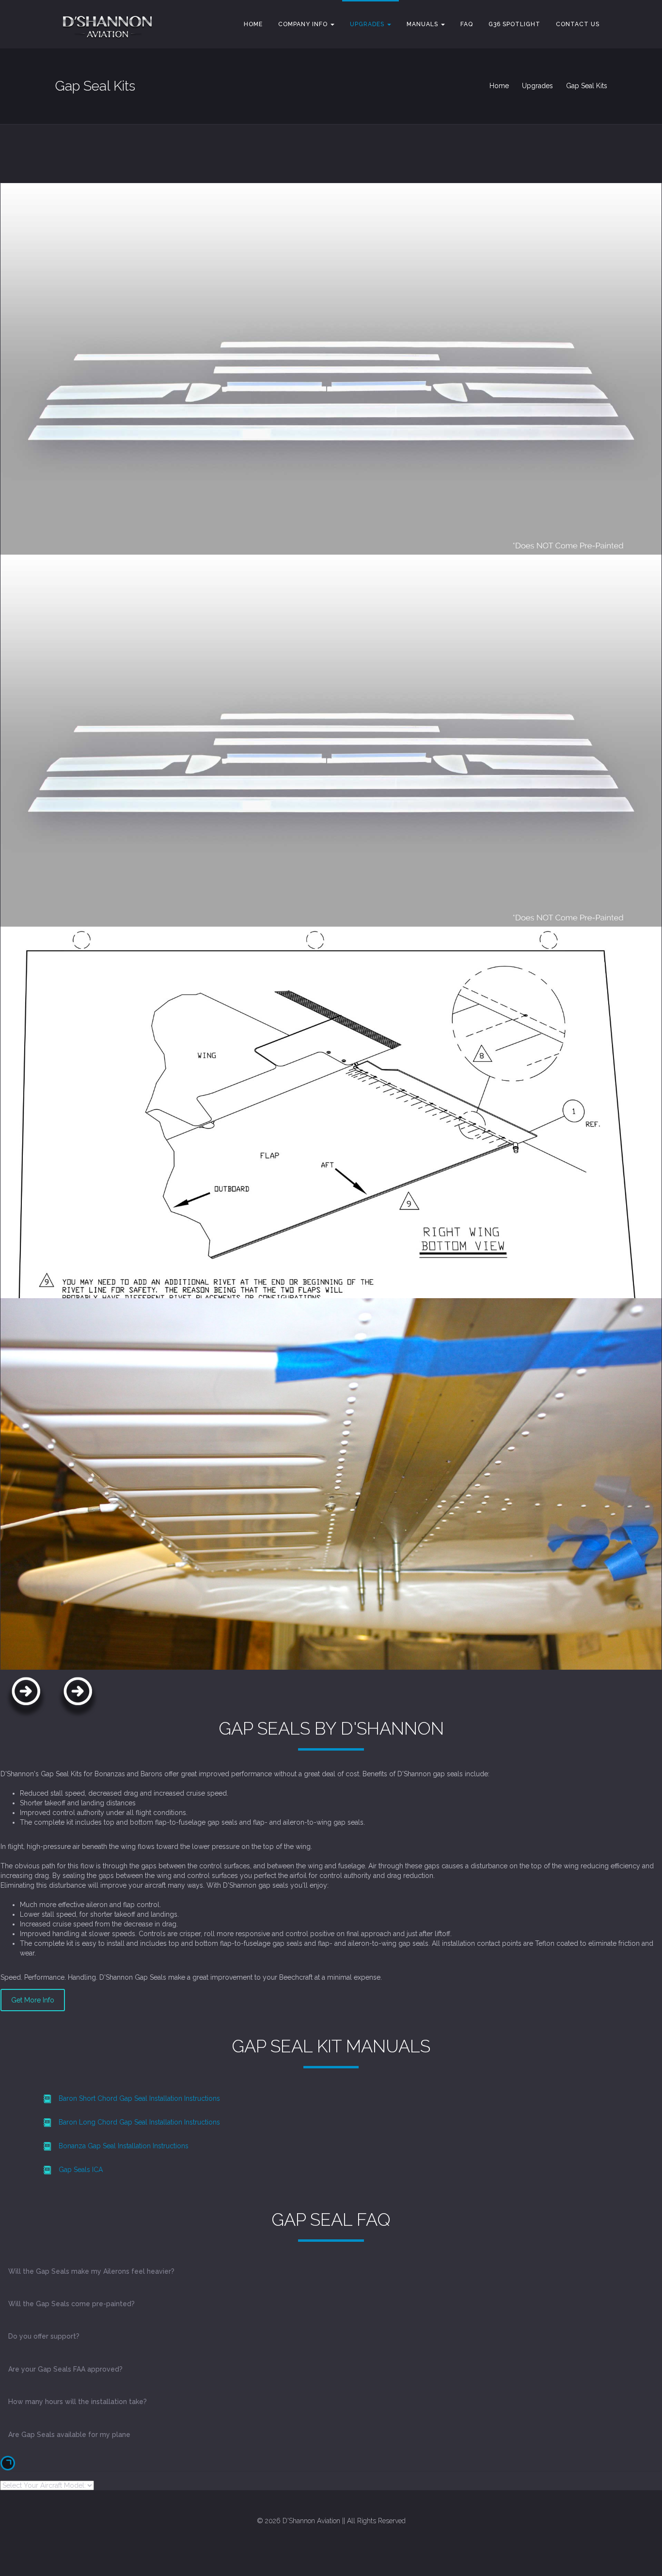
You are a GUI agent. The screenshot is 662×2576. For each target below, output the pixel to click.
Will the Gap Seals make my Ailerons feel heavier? (91, 2271)
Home (253, 24)
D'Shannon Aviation (311, 2521)
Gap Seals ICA (81, 2170)
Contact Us (578, 24)
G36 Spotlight (514, 24)
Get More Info (33, 2000)
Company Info (304, 24)
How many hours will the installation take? (78, 2402)
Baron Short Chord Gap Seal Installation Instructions (139, 2098)
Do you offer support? (44, 2336)
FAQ (467, 24)
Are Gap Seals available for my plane (69, 2435)
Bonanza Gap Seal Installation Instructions (124, 2146)
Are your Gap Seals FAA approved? (65, 2369)
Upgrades (368, 24)
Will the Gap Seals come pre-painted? (71, 2304)
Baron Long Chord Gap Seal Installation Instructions (139, 2122)
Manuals (423, 24)
